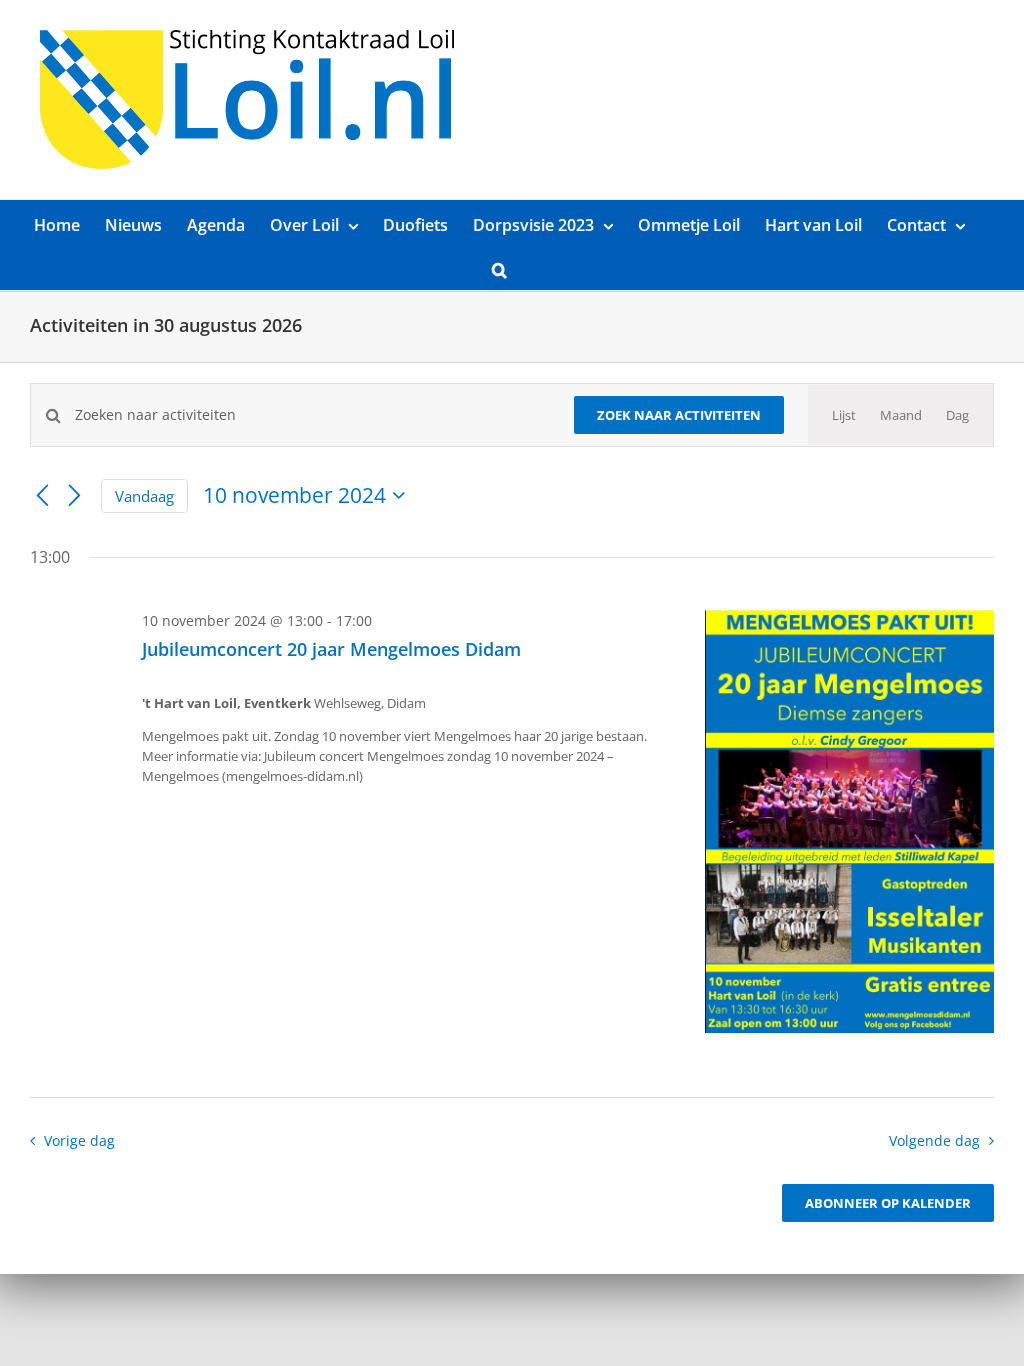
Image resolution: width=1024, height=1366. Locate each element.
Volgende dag (934, 1140)
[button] (499, 267)
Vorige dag (79, 1140)
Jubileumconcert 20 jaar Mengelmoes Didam (331, 649)
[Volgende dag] (74, 496)
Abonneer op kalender (888, 1203)
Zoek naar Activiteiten (679, 415)
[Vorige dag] (42, 496)
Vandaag (144, 496)
